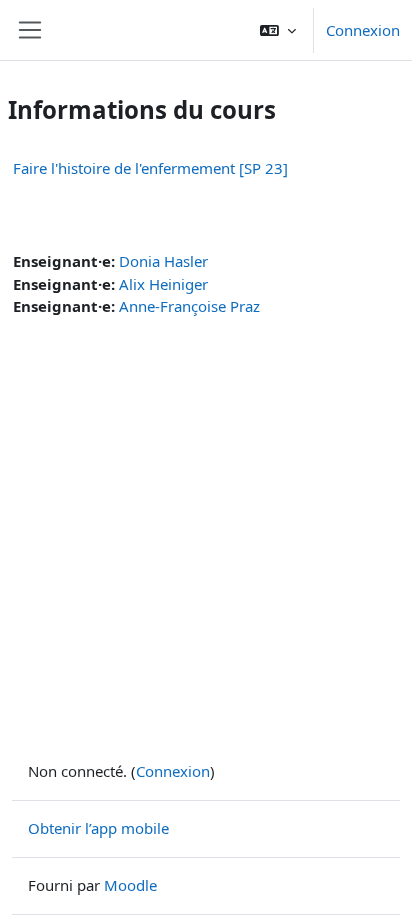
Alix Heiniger (163, 284)
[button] (278, 30)
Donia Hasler (163, 261)
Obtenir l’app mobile (98, 828)
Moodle (130, 885)
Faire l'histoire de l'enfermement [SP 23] (150, 168)
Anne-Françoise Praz (189, 306)
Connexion (363, 30)
